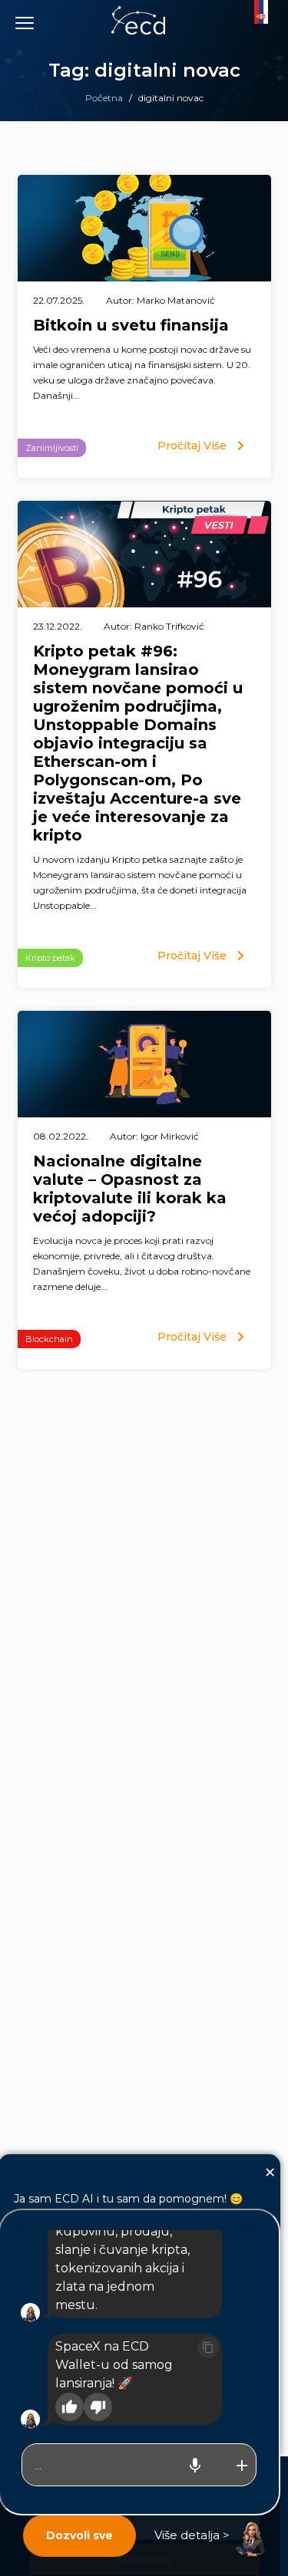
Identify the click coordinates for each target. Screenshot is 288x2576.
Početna (104, 98)
